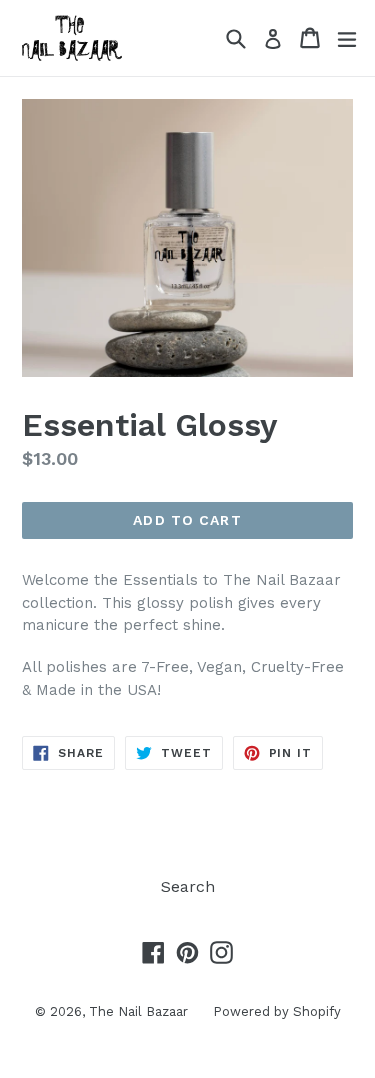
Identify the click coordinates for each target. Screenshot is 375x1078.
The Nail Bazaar (138, 1011)
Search (188, 886)
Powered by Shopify (277, 1011)
